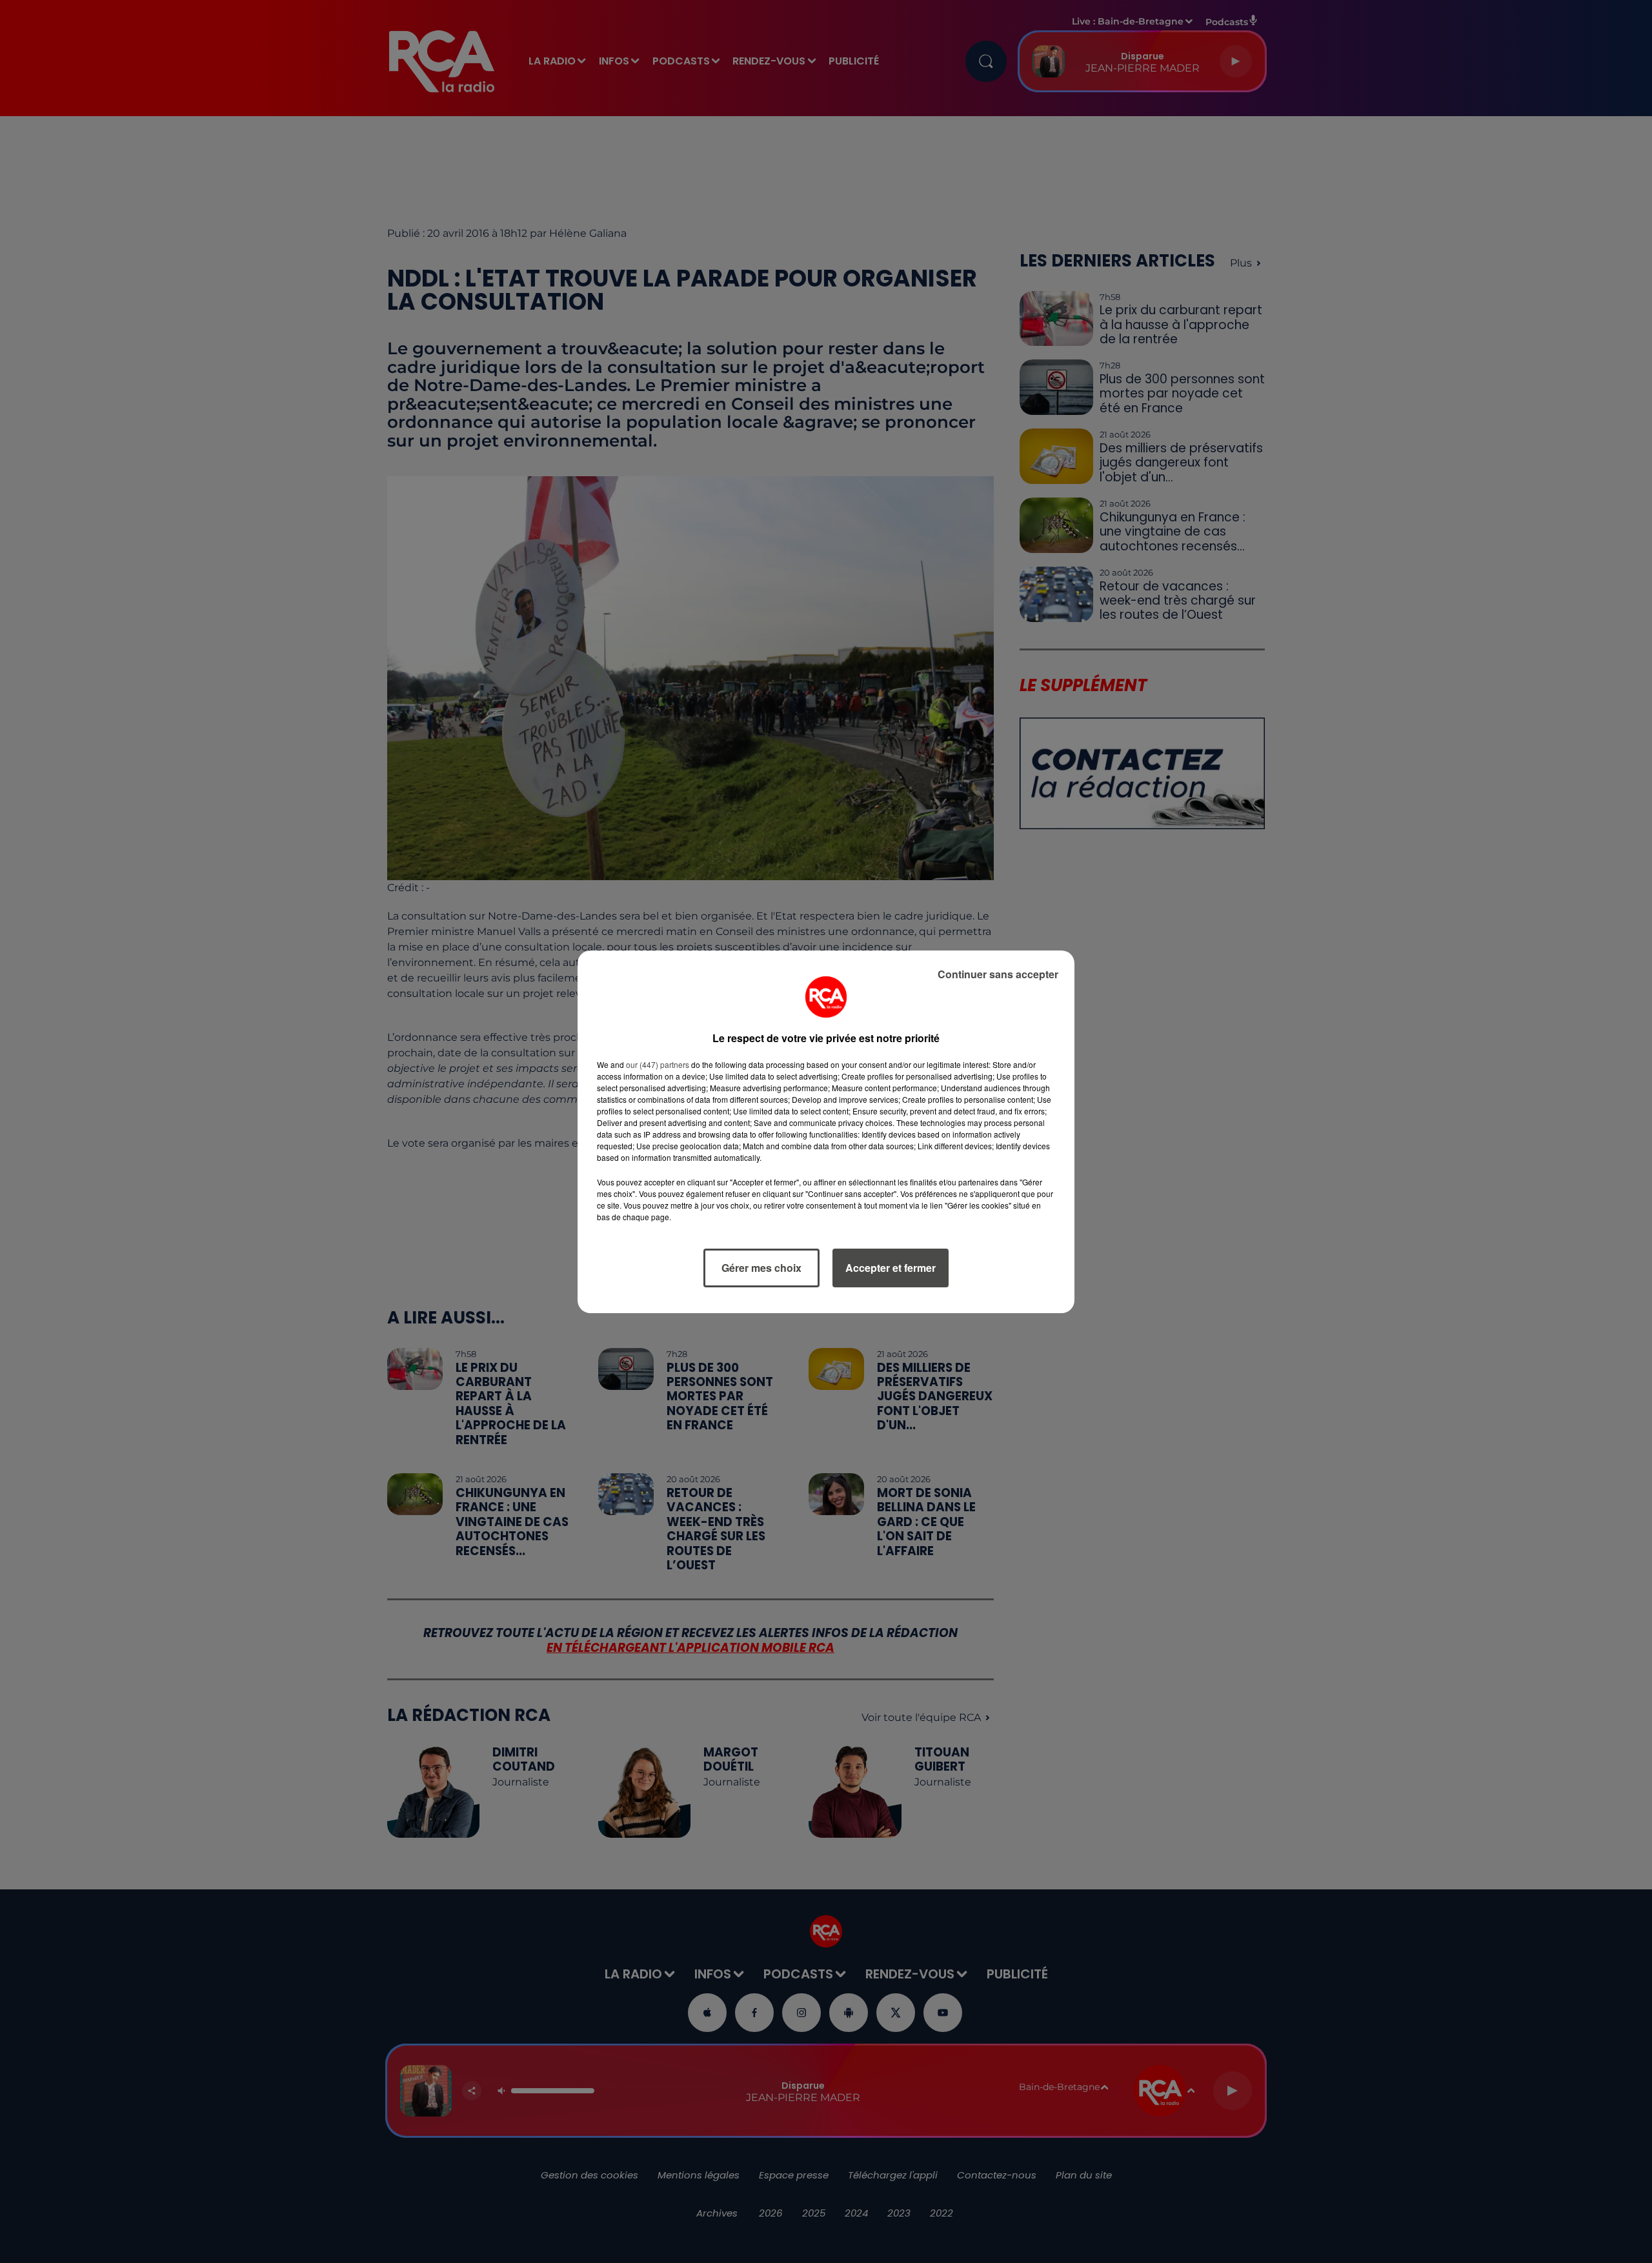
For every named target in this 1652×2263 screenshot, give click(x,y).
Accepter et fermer (891, 1268)
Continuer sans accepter (998, 974)
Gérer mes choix (761, 1268)
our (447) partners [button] (658, 1064)
